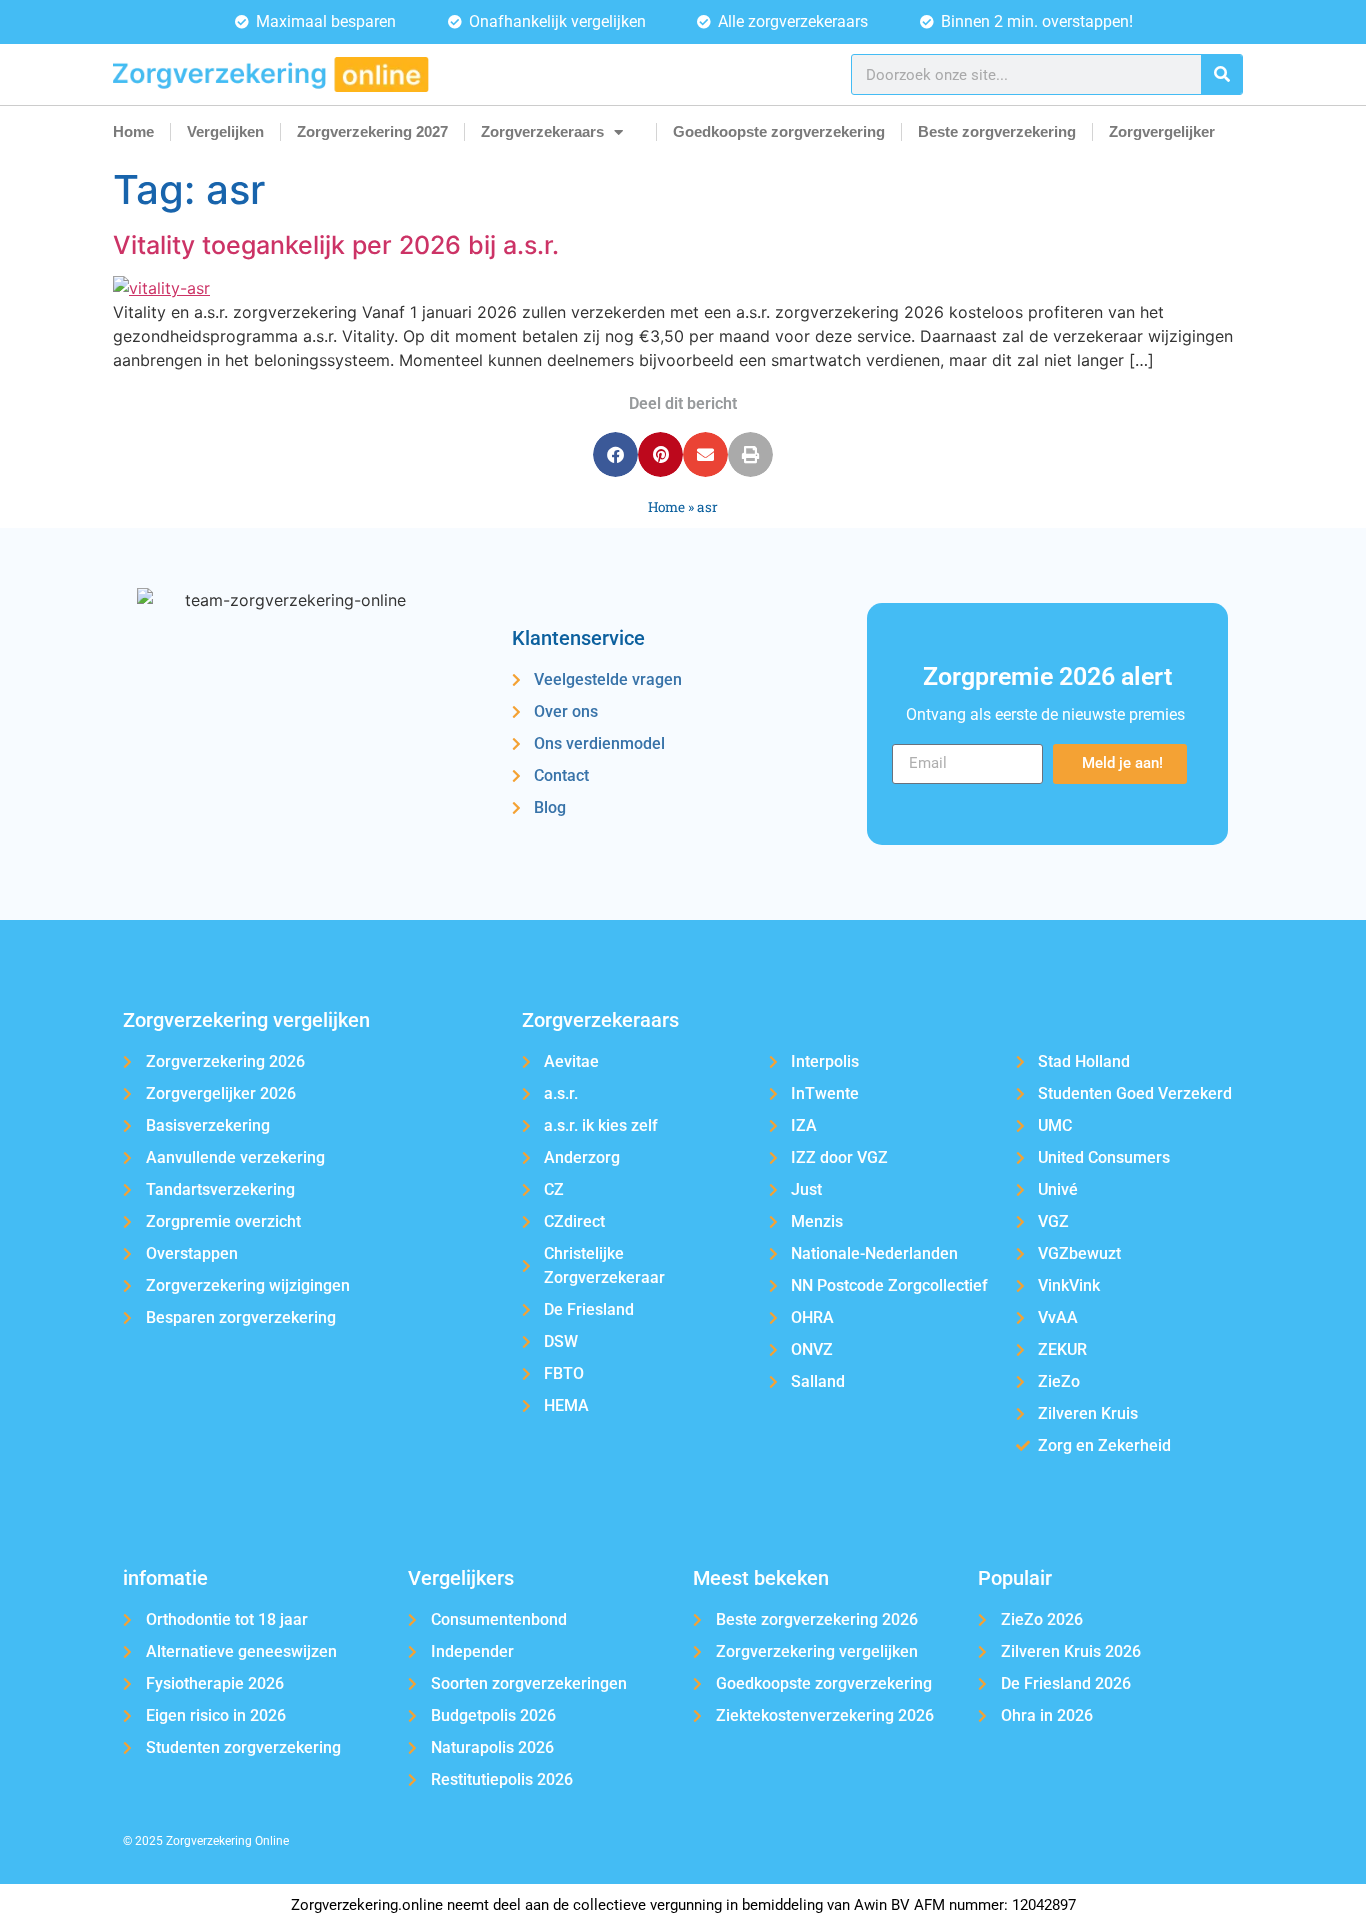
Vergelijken (225, 131)
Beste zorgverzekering (997, 131)
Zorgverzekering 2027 (372, 131)
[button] (615, 454)
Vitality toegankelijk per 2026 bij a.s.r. (336, 245)
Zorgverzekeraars (542, 131)
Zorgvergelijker (1162, 131)
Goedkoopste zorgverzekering (779, 131)
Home (133, 131)
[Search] (1221, 74)
